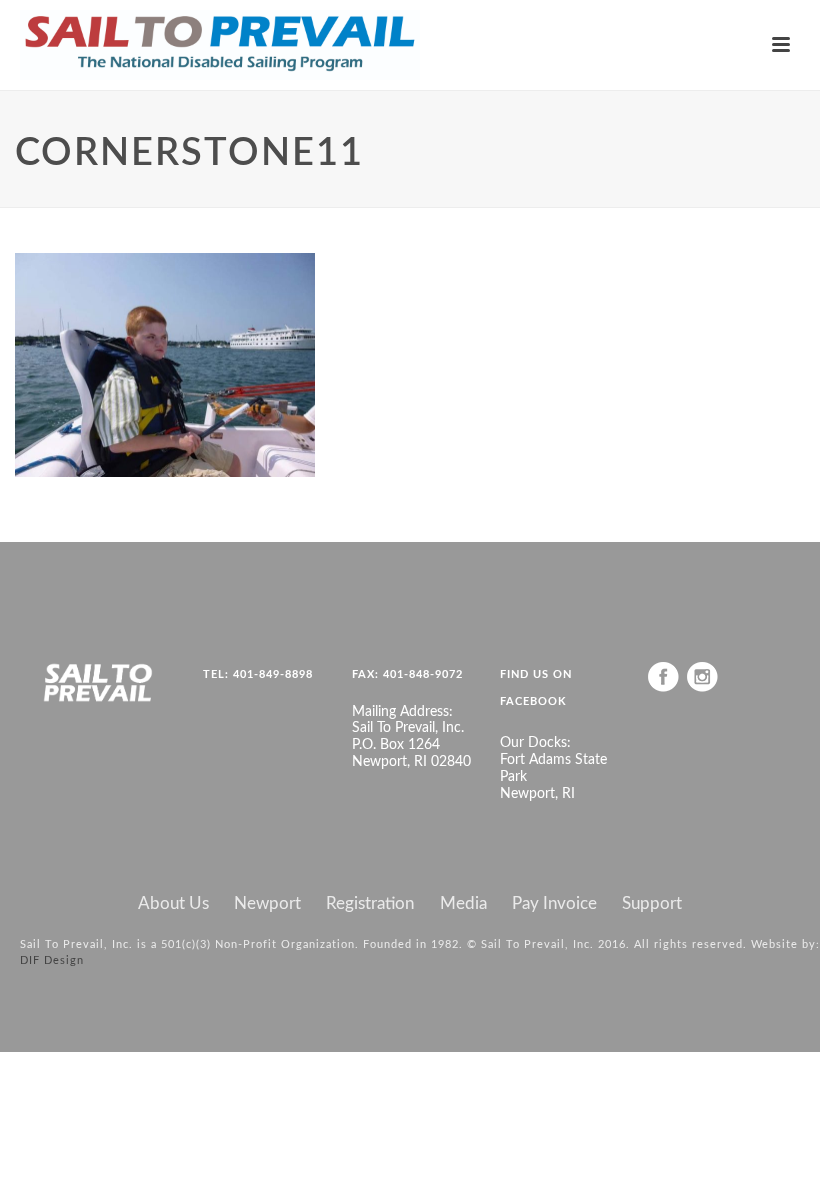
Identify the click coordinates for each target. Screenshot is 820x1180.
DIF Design (52, 960)
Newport (267, 904)
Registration (370, 904)
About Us (173, 904)
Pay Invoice (554, 904)
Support (652, 904)
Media (463, 904)
